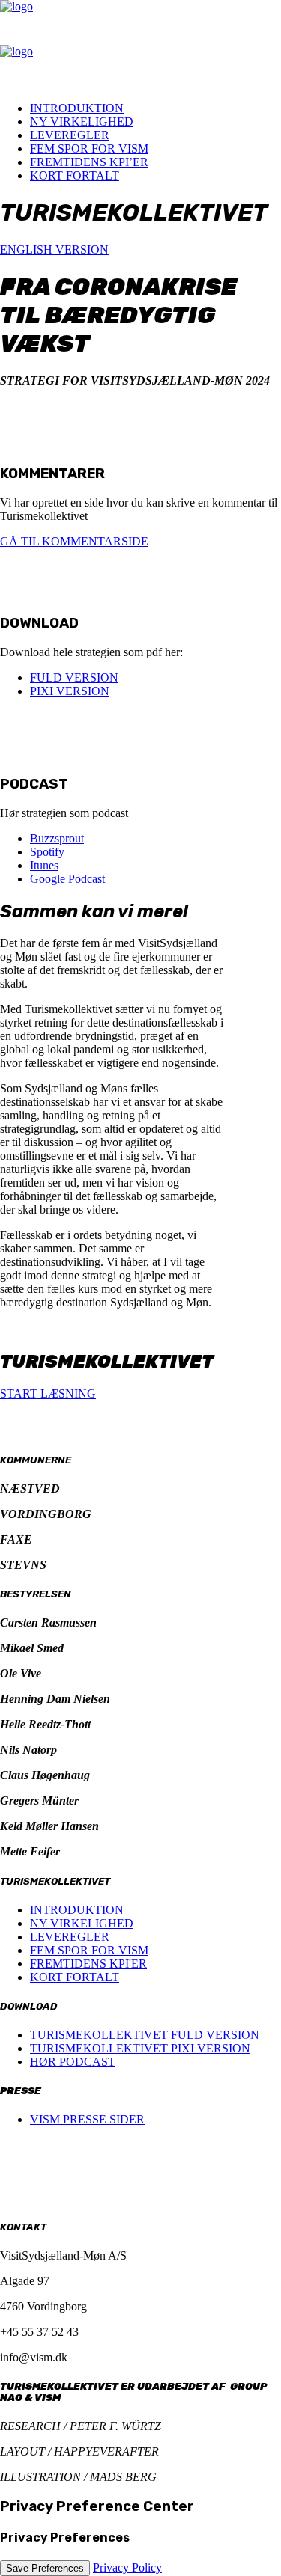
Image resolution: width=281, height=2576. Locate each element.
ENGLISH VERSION (54, 250)
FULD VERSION (74, 677)
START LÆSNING (48, 1393)
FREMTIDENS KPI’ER (89, 162)
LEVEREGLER (70, 135)
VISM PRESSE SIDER (87, 2119)
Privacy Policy (127, 2567)
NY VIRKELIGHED (82, 122)
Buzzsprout (57, 838)
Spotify (47, 852)
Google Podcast (67, 879)
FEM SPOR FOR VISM (89, 149)
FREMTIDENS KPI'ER (88, 1964)
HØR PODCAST (73, 2062)
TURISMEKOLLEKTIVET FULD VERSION (145, 2035)
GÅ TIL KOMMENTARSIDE (74, 541)
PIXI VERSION (70, 691)
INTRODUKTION (77, 108)
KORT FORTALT (75, 175)
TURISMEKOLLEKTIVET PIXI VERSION (140, 2048)
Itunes (44, 865)
